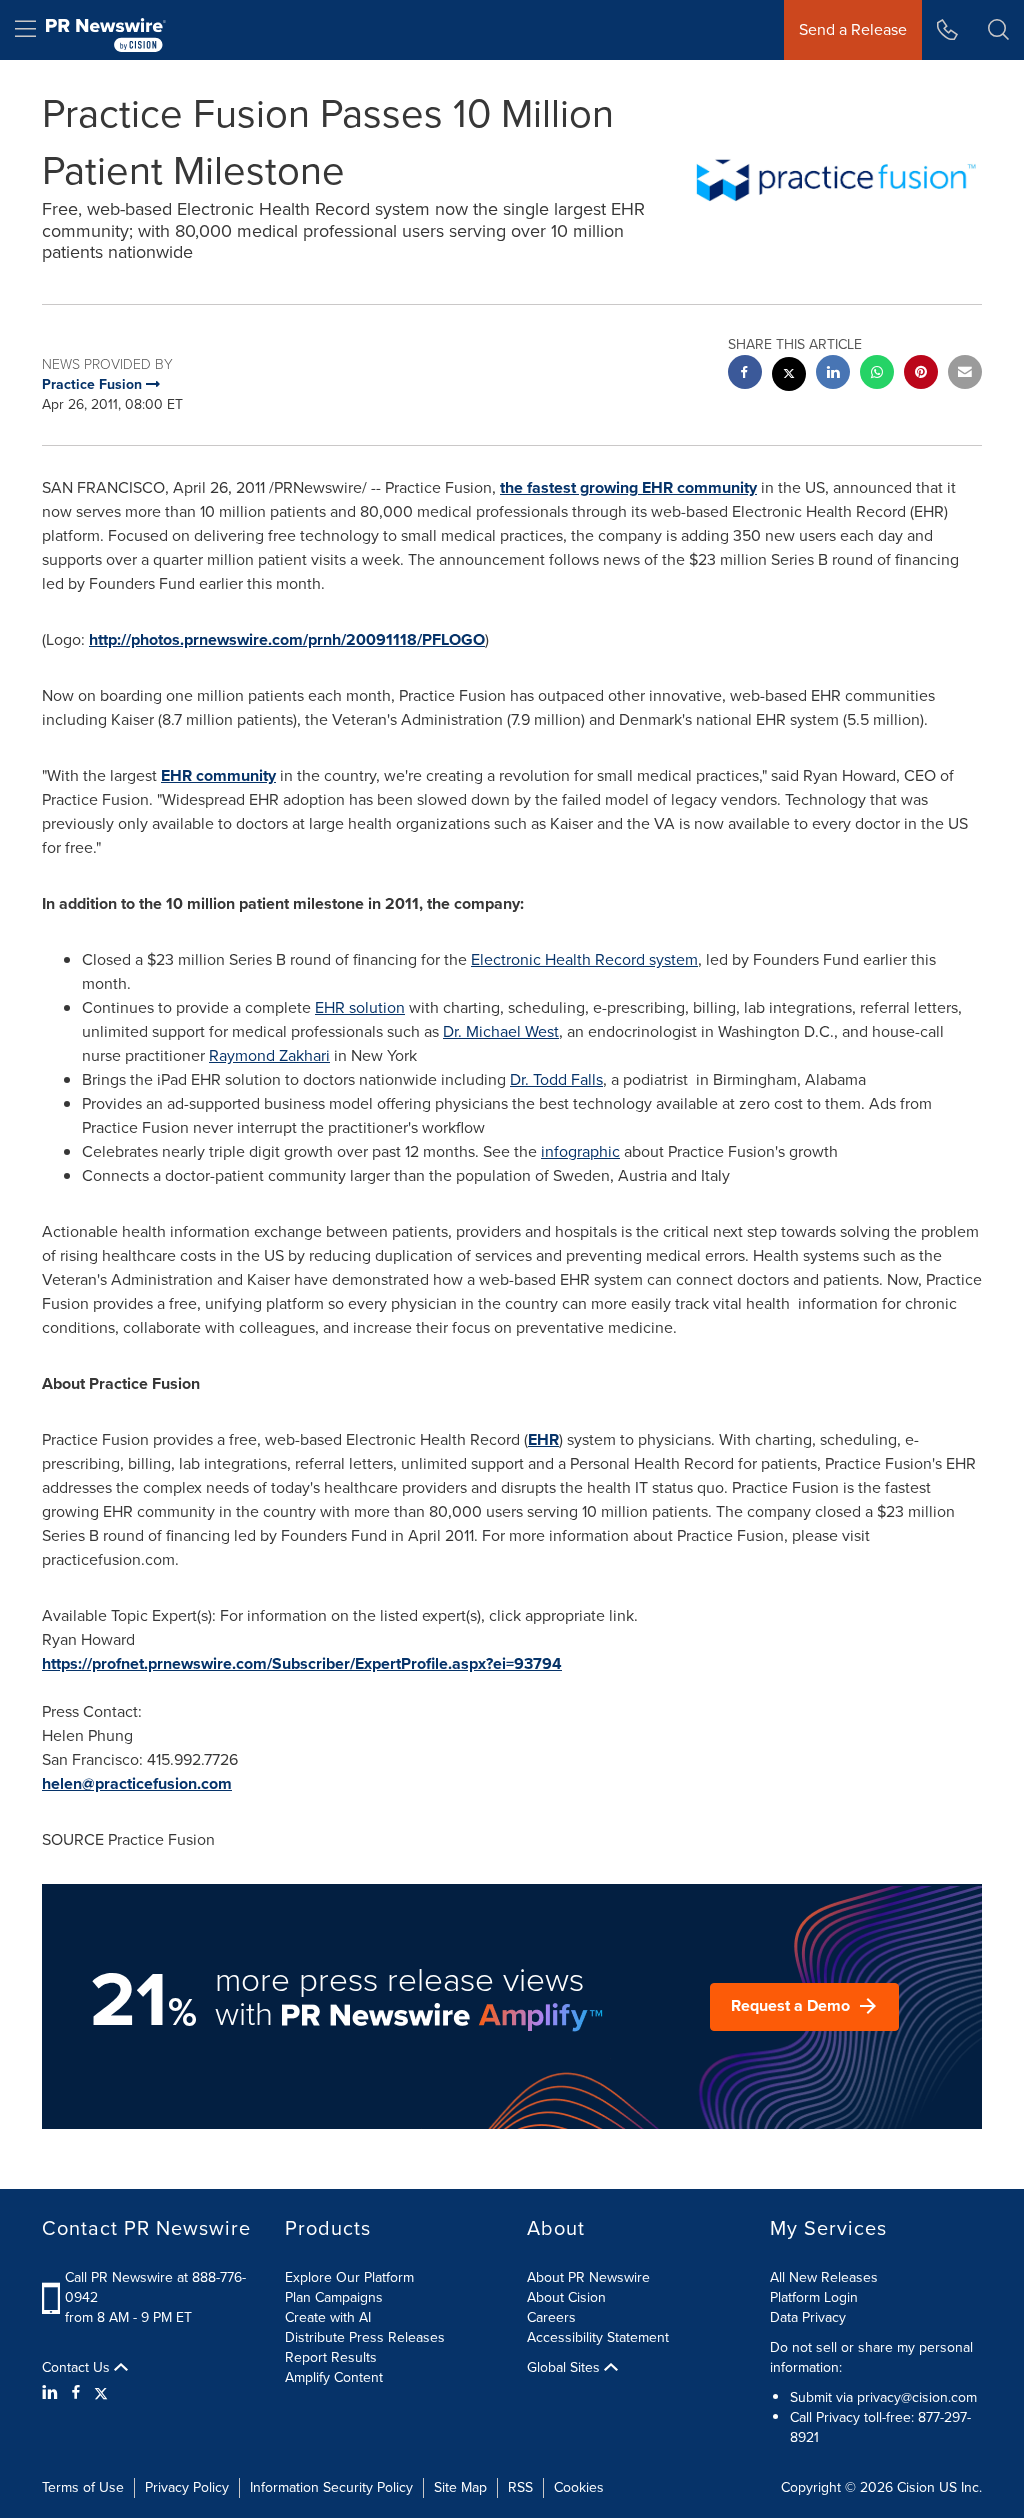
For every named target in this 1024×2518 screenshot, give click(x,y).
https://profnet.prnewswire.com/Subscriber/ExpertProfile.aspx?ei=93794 (302, 1663)
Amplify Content (334, 2377)
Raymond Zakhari (269, 1055)
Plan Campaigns (334, 2297)
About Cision (566, 2297)
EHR (543, 1439)
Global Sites (565, 2368)
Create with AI (328, 2317)
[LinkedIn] (52, 2393)
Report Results (331, 2357)
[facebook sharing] (745, 374)
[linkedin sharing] (833, 374)
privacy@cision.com (917, 2397)
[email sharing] (965, 374)
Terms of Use (83, 2487)
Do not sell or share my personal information (871, 2357)
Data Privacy (808, 2317)
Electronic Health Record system (584, 959)
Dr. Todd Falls (556, 1079)
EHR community (218, 775)
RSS (520, 2487)
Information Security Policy (331, 2487)
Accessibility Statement (598, 2337)
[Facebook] (76, 2393)
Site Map (460, 2487)
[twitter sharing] (789, 376)
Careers (551, 2317)
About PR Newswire (588, 2277)
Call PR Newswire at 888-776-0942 (155, 2287)
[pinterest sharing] (921, 374)
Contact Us (78, 2368)
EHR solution (360, 1007)
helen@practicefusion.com (137, 1783)
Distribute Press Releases (365, 2337)
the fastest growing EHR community (628, 487)
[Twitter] (101, 2393)
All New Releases (824, 2277)
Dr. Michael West (501, 1031)
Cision (916, 2487)
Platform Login (814, 2297)
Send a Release (853, 29)
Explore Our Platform (349, 2277)
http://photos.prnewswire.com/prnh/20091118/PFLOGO (287, 639)
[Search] (998, 30)
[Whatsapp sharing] (877, 374)
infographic (580, 1151)
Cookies (579, 2487)
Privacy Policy (187, 2487)
